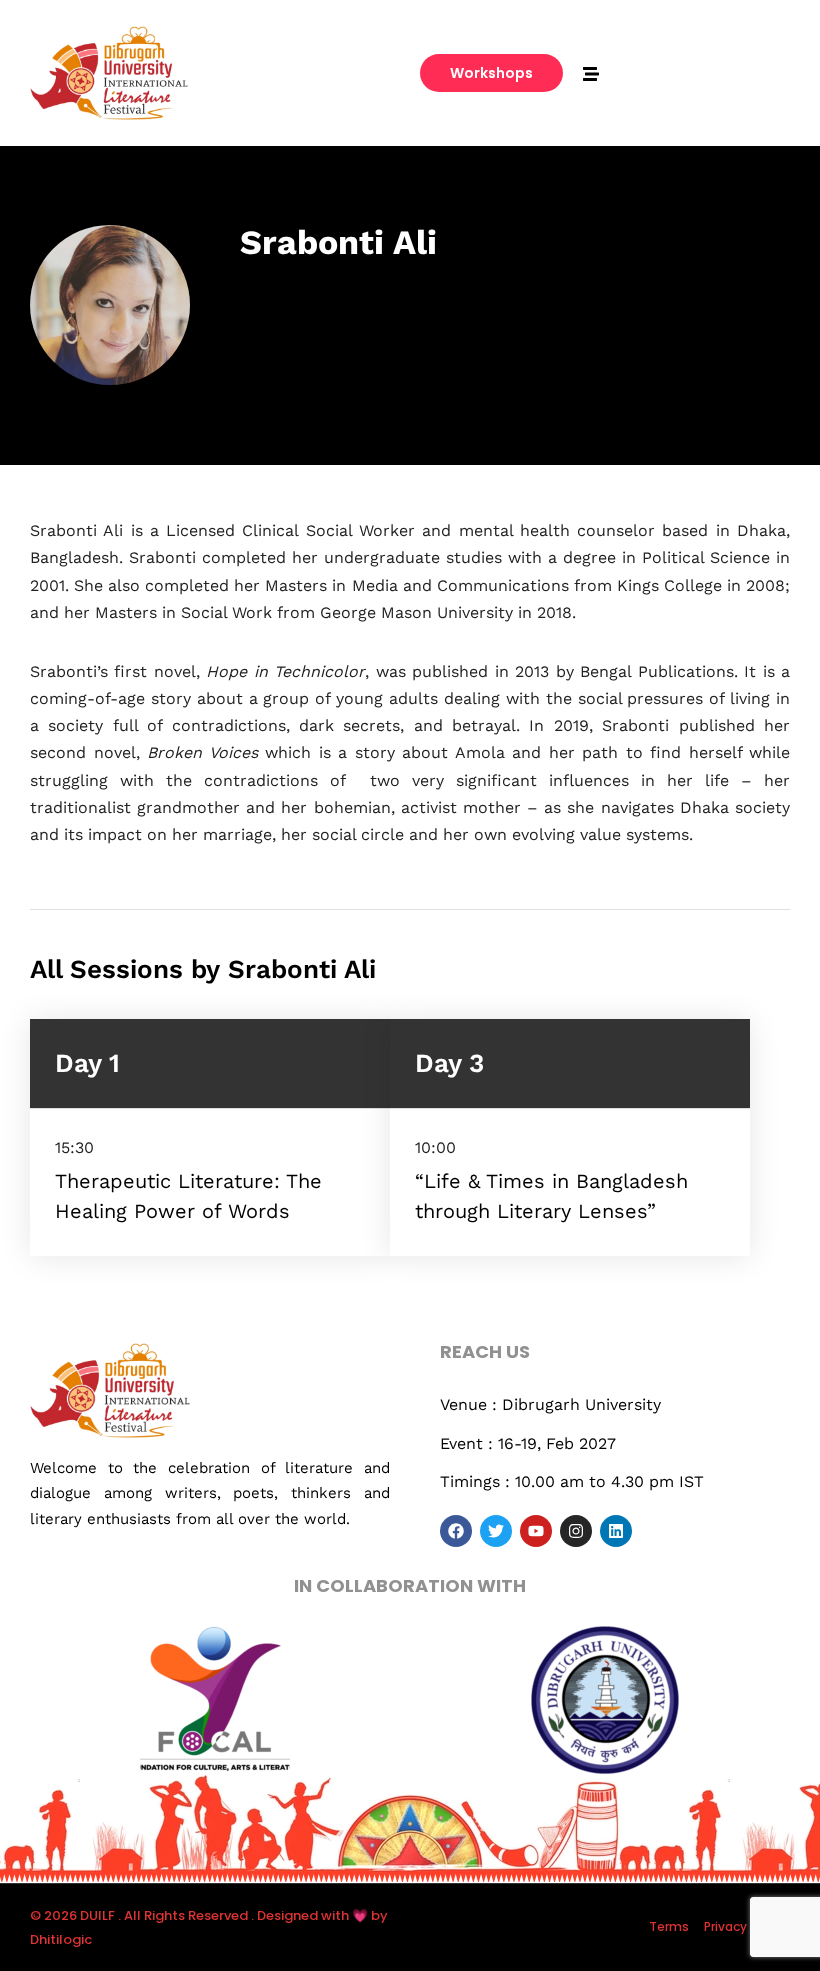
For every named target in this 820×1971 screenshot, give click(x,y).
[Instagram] (576, 1531)
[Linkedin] (616, 1531)
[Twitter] (496, 1531)
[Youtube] (536, 1531)
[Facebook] (456, 1531)
